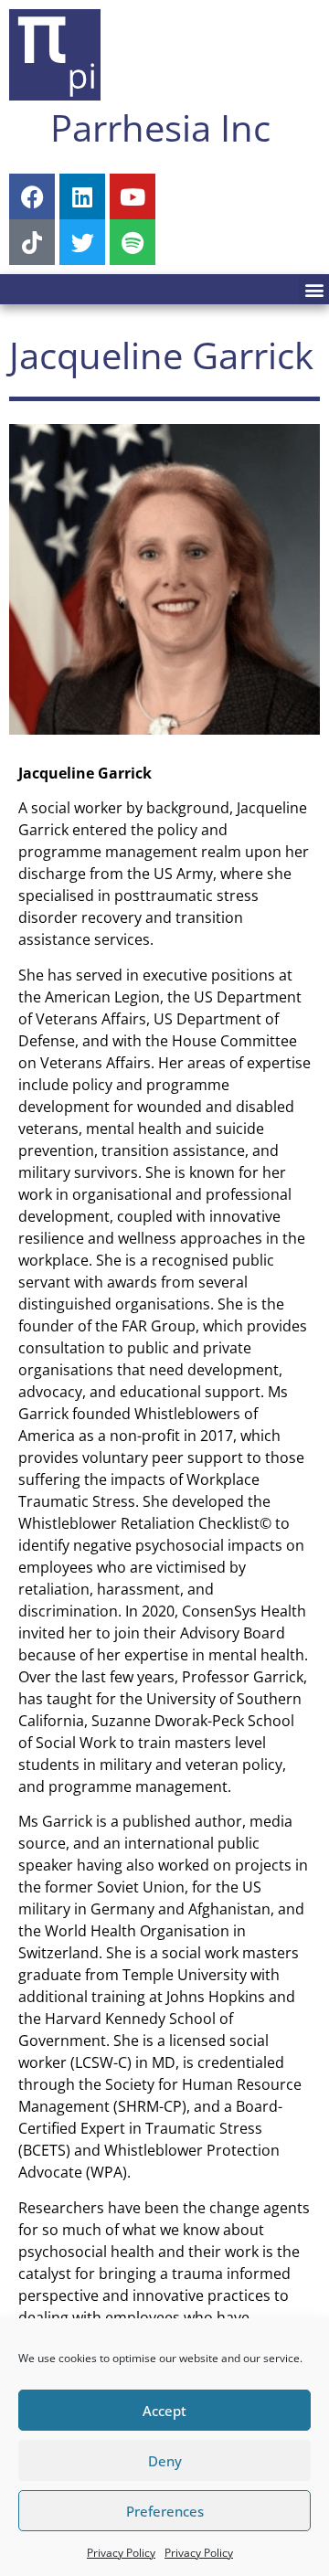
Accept (164, 2411)
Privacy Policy (121, 2553)
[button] (314, 289)
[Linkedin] (82, 196)
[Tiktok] (32, 242)
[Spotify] (133, 242)
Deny (165, 2461)
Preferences (165, 2511)
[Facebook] (32, 196)
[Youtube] (133, 196)
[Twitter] (82, 242)
